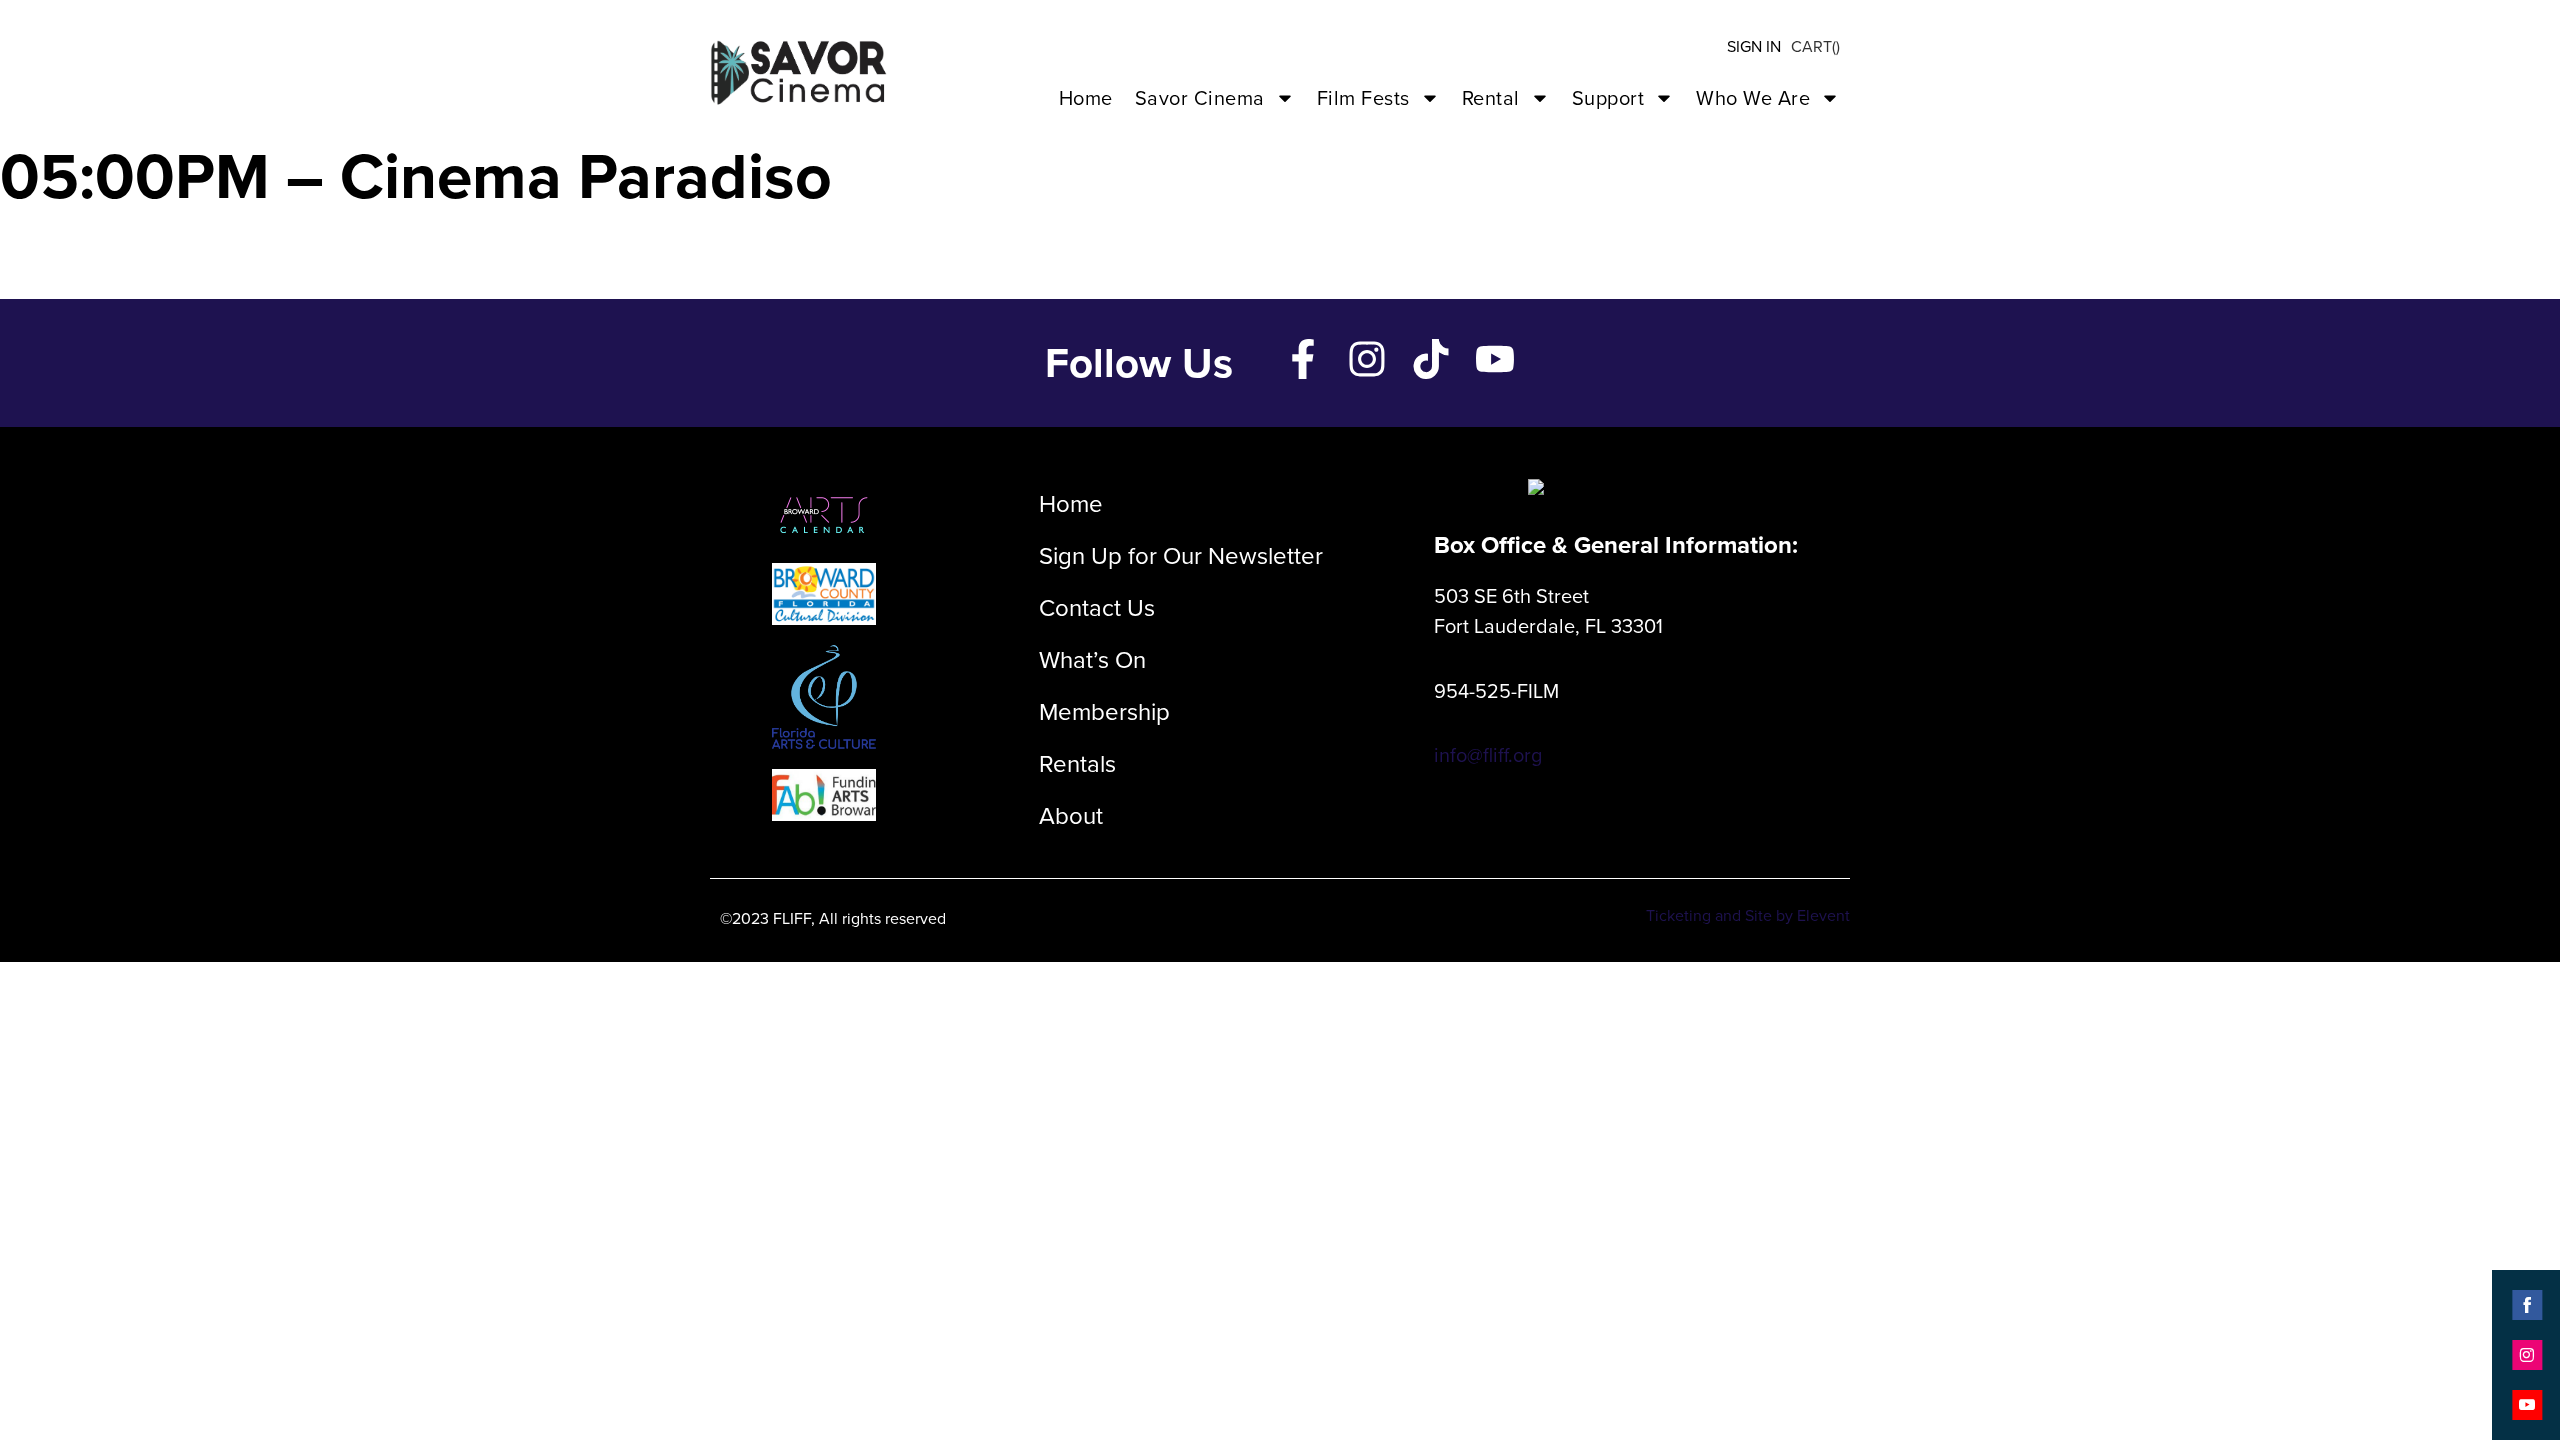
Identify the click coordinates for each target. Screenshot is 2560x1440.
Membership (1104, 712)
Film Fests (1363, 98)
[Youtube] (1495, 359)
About (1071, 816)
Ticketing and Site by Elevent (1748, 915)
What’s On (1092, 660)
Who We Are (1753, 98)
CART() (1815, 46)
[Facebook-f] (1303, 359)
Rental (1491, 98)
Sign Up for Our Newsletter (1181, 556)
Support (1608, 98)
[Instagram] (1367, 359)
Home (1086, 98)
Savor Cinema (1200, 98)
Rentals (1077, 764)
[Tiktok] (1431, 359)
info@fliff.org (1488, 755)
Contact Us (1097, 608)
